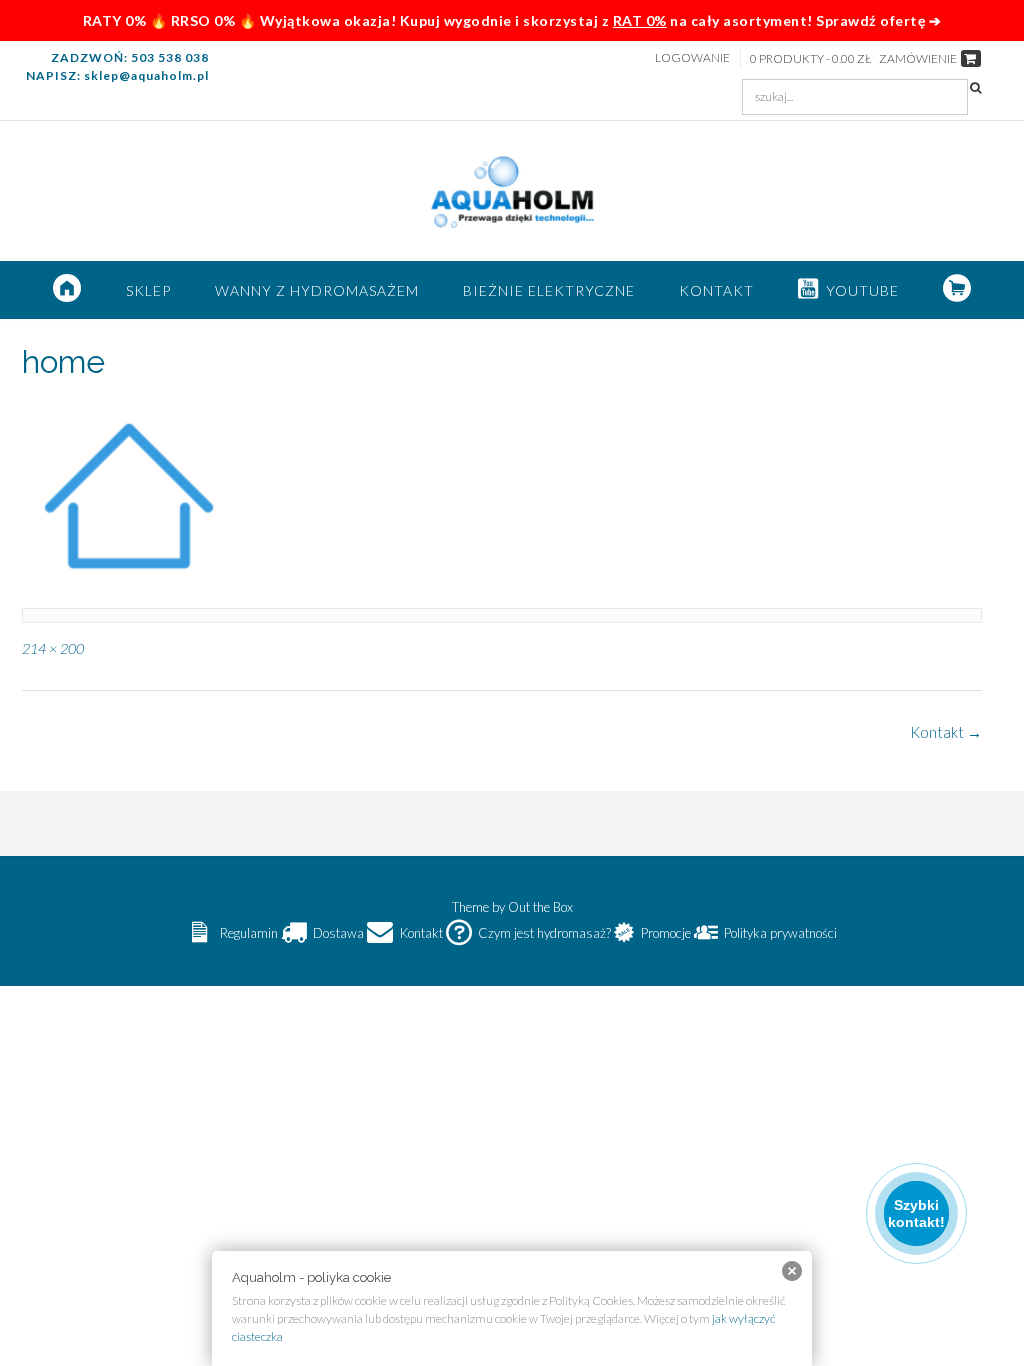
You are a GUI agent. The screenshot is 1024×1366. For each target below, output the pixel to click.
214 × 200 (53, 648)
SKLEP (148, 290)
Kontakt (716, 290)
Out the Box (540, 907)
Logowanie (692, 57)
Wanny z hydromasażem (317, 290)
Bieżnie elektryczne (549, 290)
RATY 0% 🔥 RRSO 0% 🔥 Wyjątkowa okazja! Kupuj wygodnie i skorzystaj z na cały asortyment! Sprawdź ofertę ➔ (512, 20)
